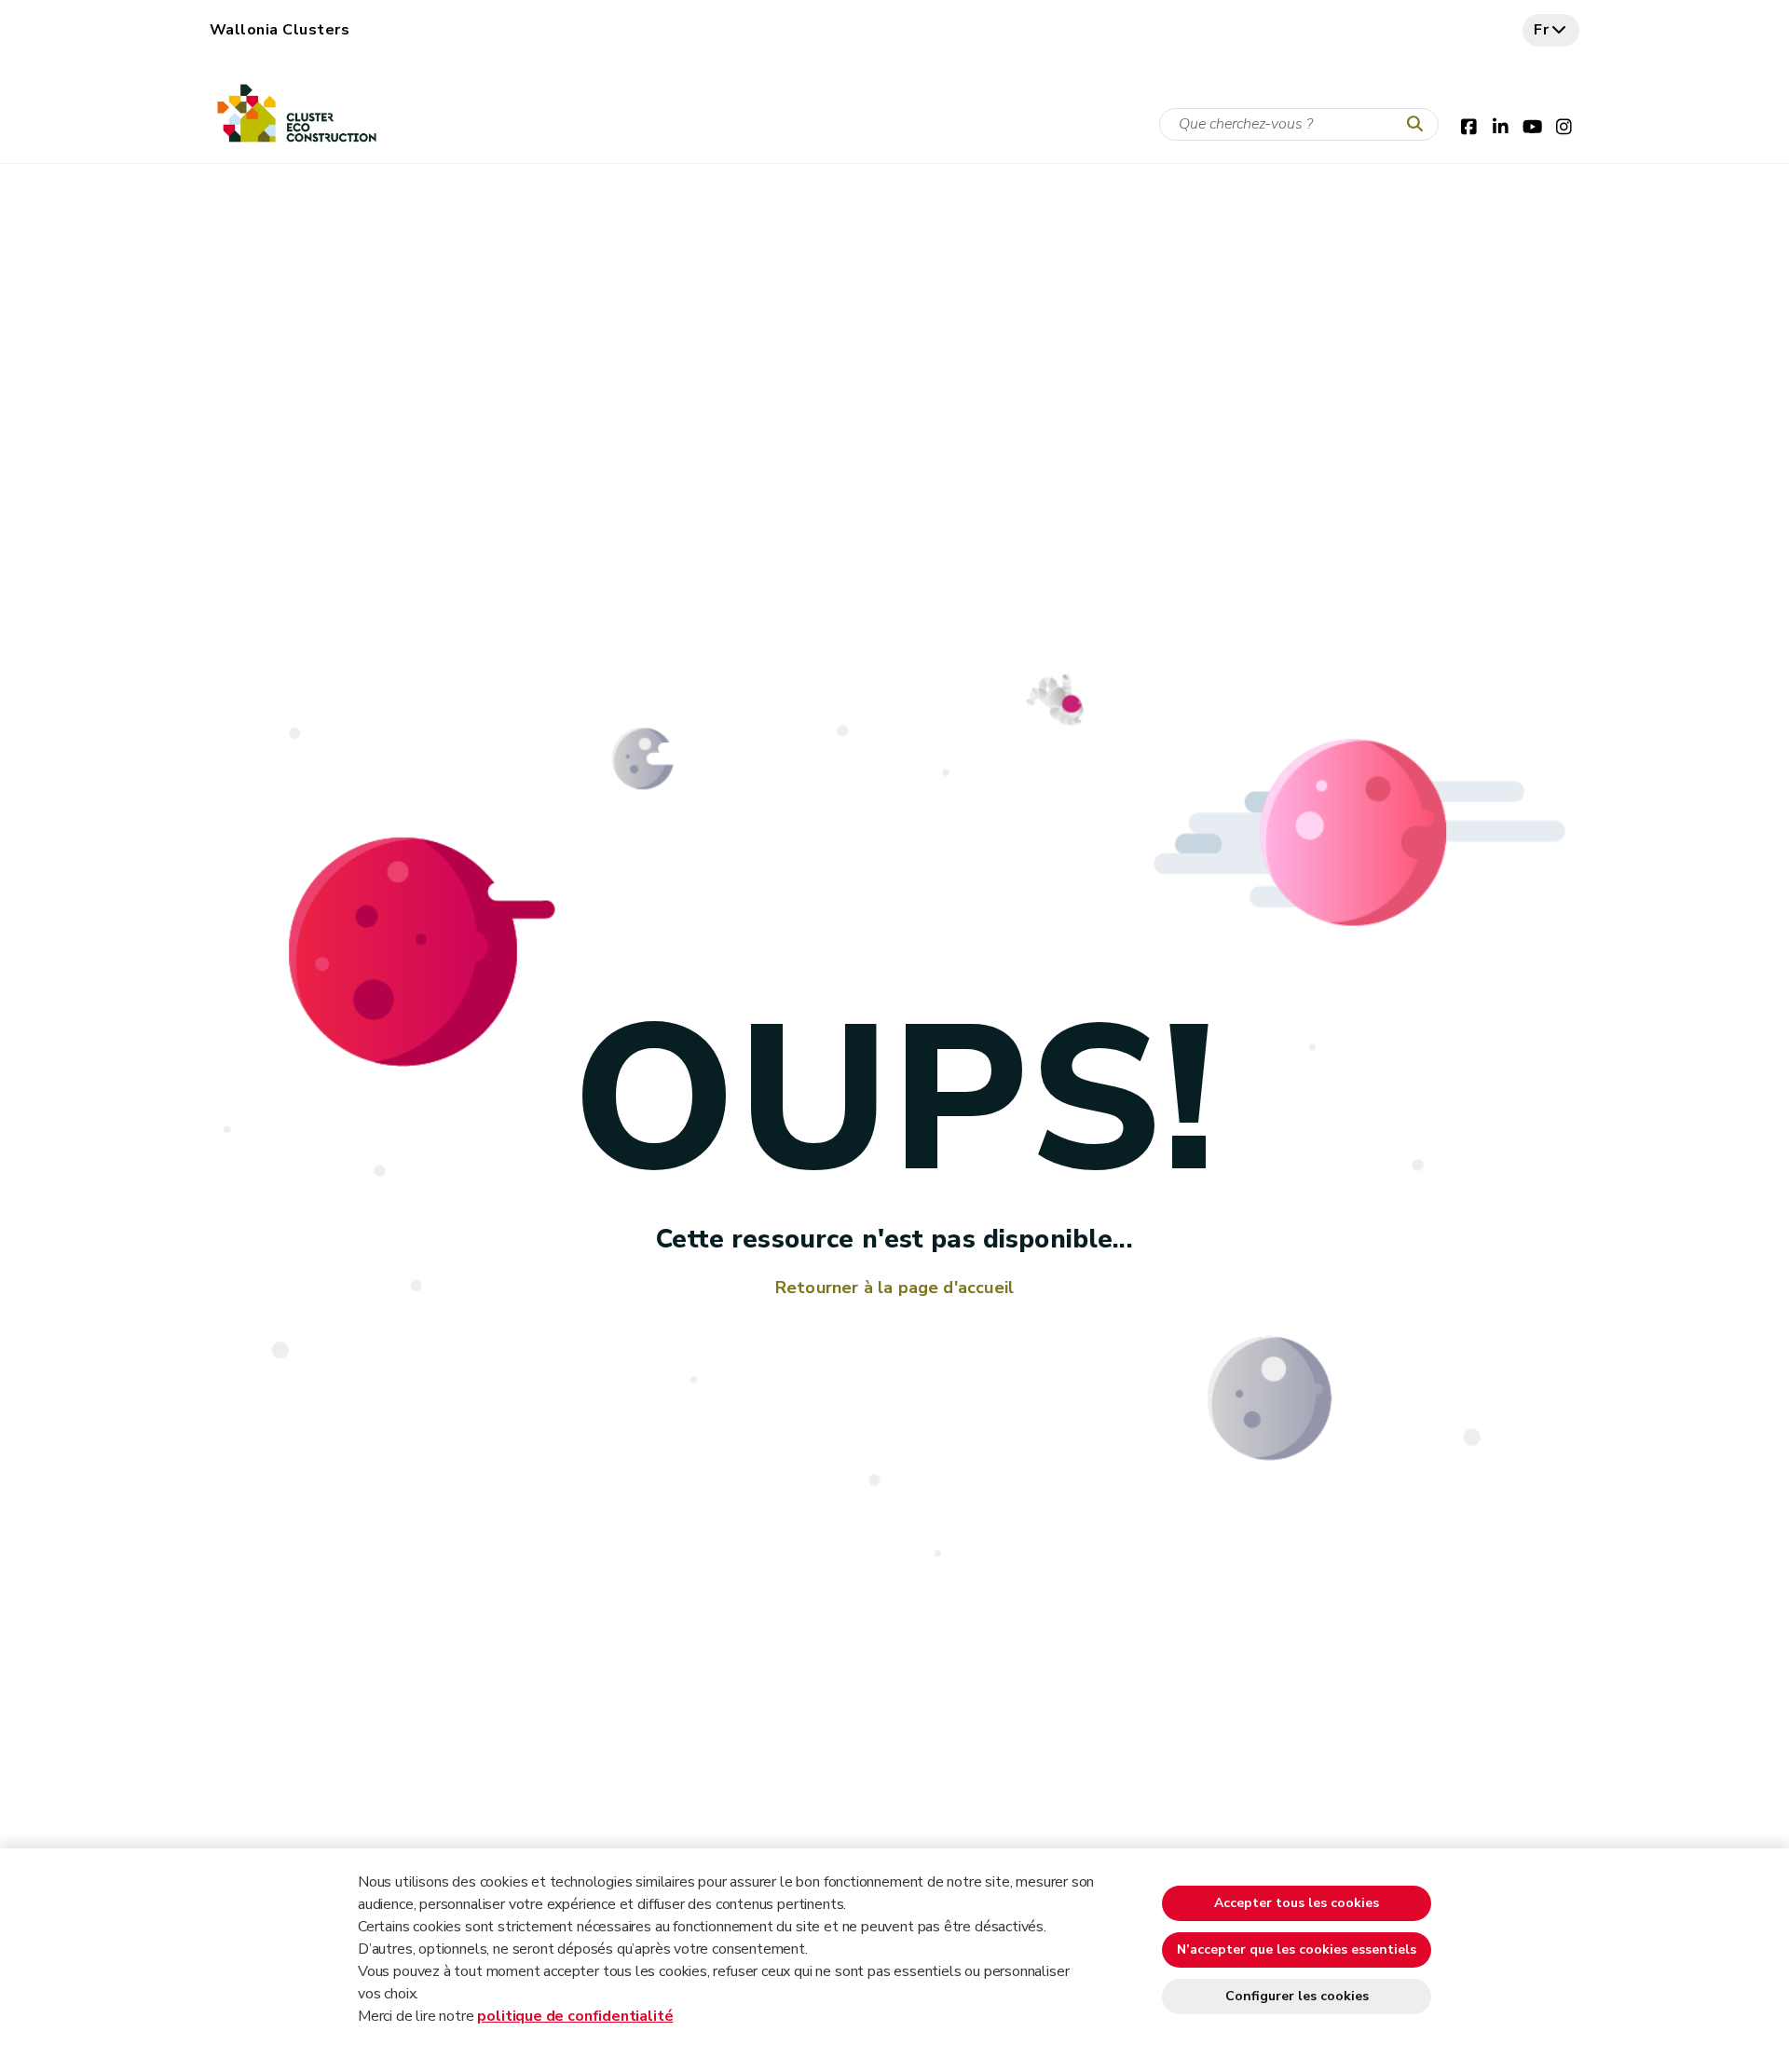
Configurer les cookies (1297, 1996)
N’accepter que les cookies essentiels (1297, 1949)
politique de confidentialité (575, 2016)
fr (1542, 30)
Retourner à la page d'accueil (894, 1288)
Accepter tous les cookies (1297, 1903)
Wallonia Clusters (280, 30)
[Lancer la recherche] (1419, 125)
